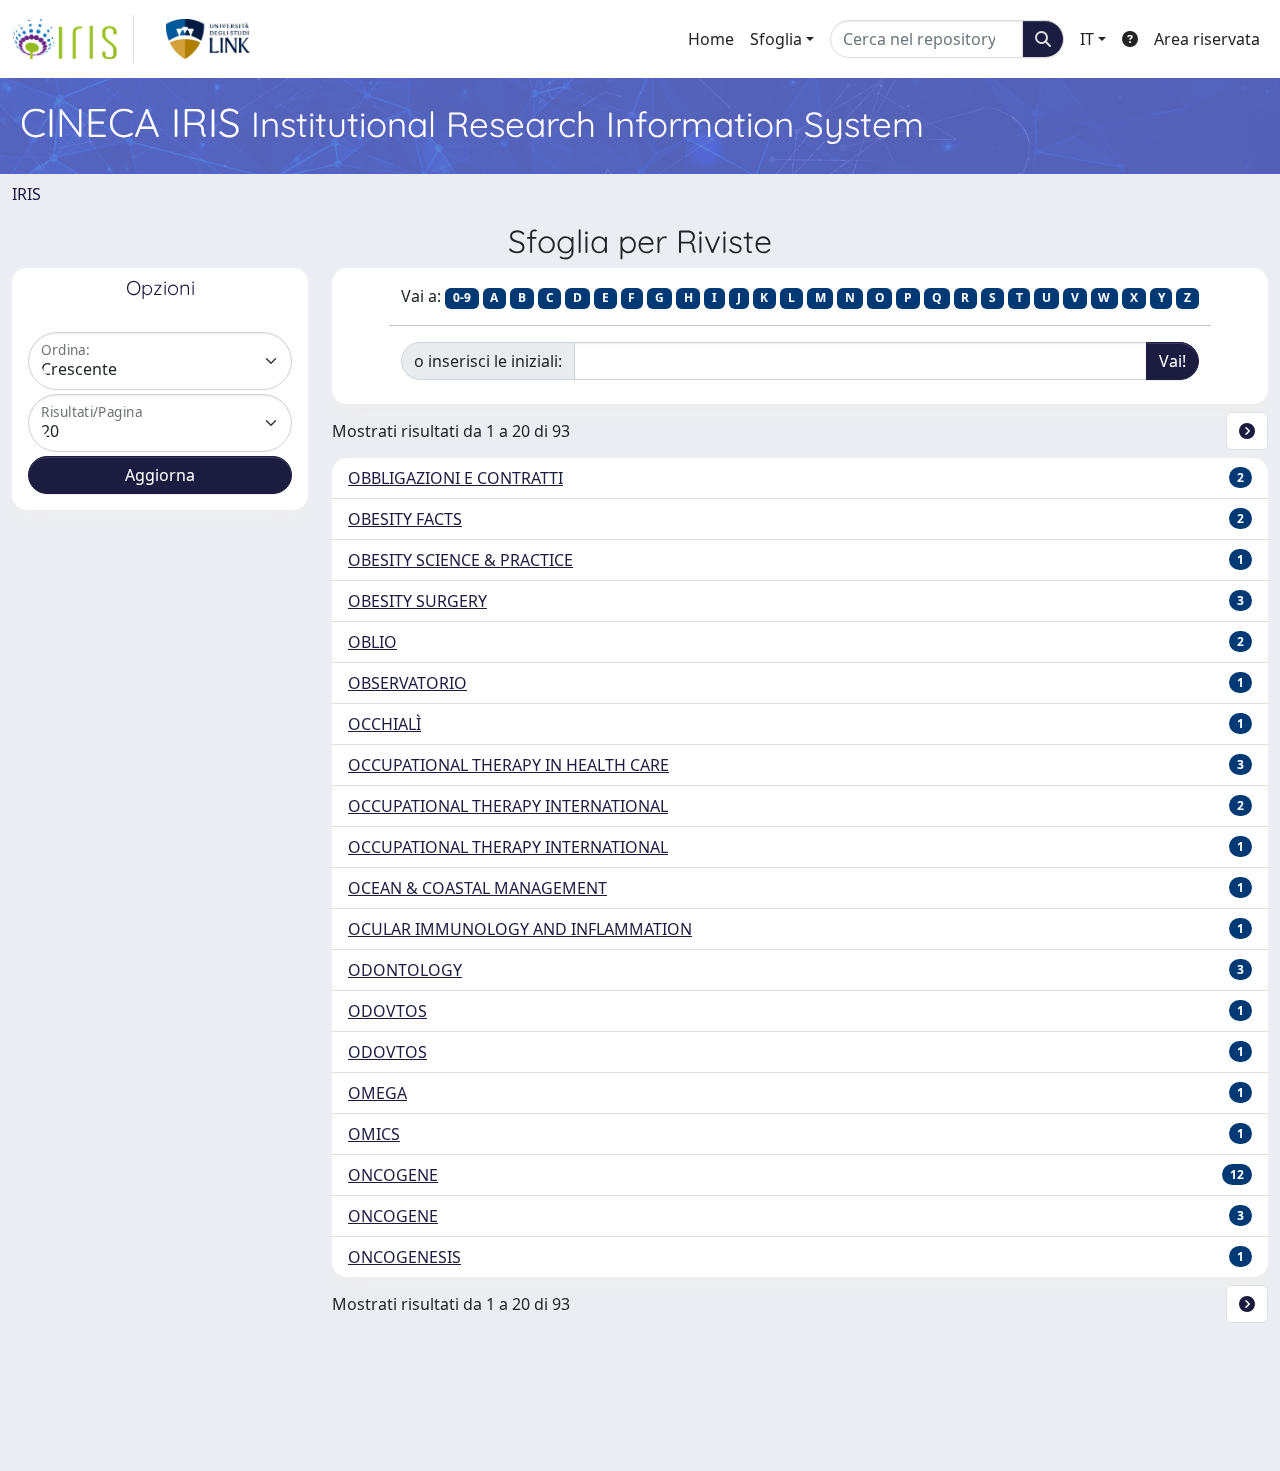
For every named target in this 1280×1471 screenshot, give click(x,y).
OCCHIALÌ (384, 724)
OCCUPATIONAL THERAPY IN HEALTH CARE (508, 765)
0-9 (462, 297)
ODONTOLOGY (405, 970)
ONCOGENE (393, 1175)
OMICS (374, 1134)
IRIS (26, 194)
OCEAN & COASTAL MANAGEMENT (477, 888)
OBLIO (372, 642)
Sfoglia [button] (776, 39)
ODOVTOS (387, 1011)
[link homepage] (73, 39)
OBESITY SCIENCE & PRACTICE (460, 560)
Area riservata (1207, 39)
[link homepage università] (208, 39)
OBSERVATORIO (407, 683)
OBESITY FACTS (405, 519)
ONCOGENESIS (404, 1257)
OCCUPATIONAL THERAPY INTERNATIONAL (508, 806)
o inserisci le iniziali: (488, 361)
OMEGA (377, 1093)
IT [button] (1087, 39)
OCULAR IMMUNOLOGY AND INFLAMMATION (520, 929)
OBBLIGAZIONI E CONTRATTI (455, 478)
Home (711, 39)
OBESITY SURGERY (417, 601)
